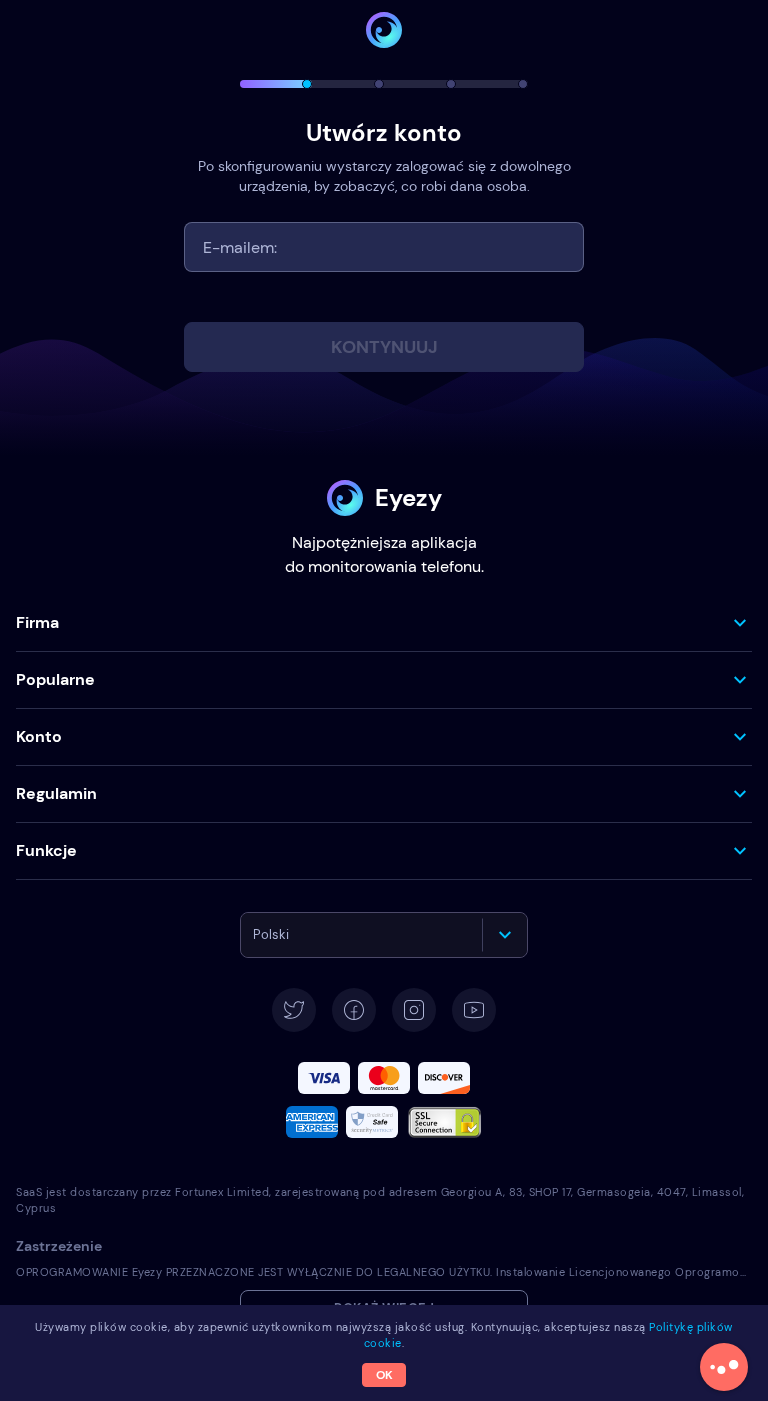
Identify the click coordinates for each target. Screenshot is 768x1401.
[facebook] (354, 1010)
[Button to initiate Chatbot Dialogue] (724, 1367)
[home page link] (384, 30)
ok (384, 1375)
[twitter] (294, 1010)
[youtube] (474, 1010)
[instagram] (414, 1010)
